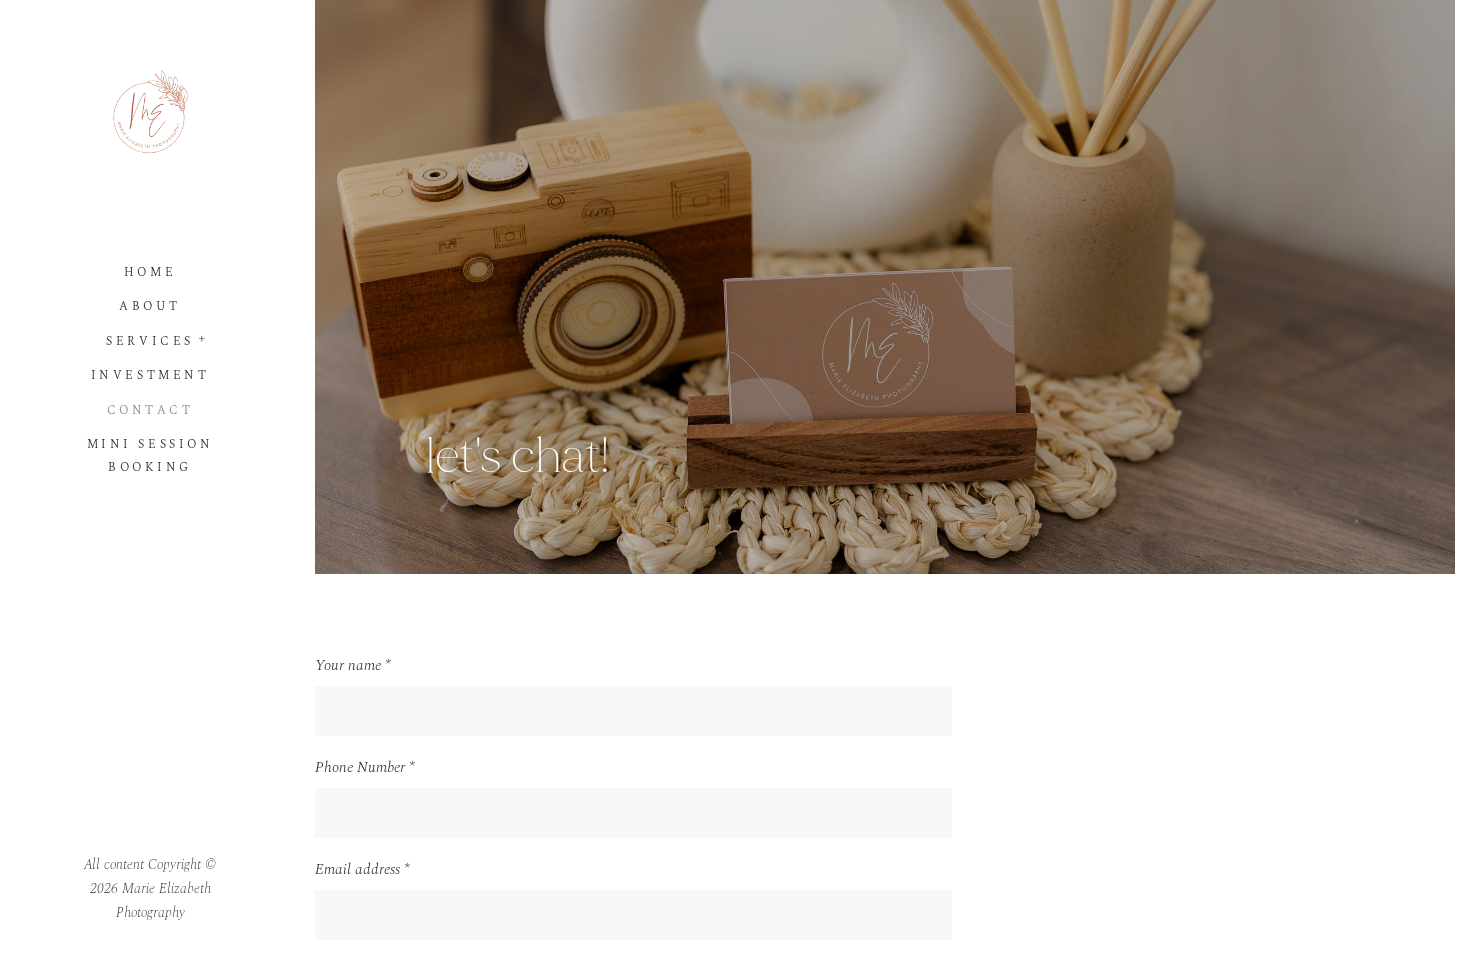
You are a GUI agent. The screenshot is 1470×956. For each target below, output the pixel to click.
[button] (203, 337)
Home (150, 272)
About (150, 306)
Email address (362, 869)
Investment (150, 375)
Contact (150, 410)
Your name (352, 665)
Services (149, 341)
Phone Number (364, 767)
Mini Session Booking (150, 456)
